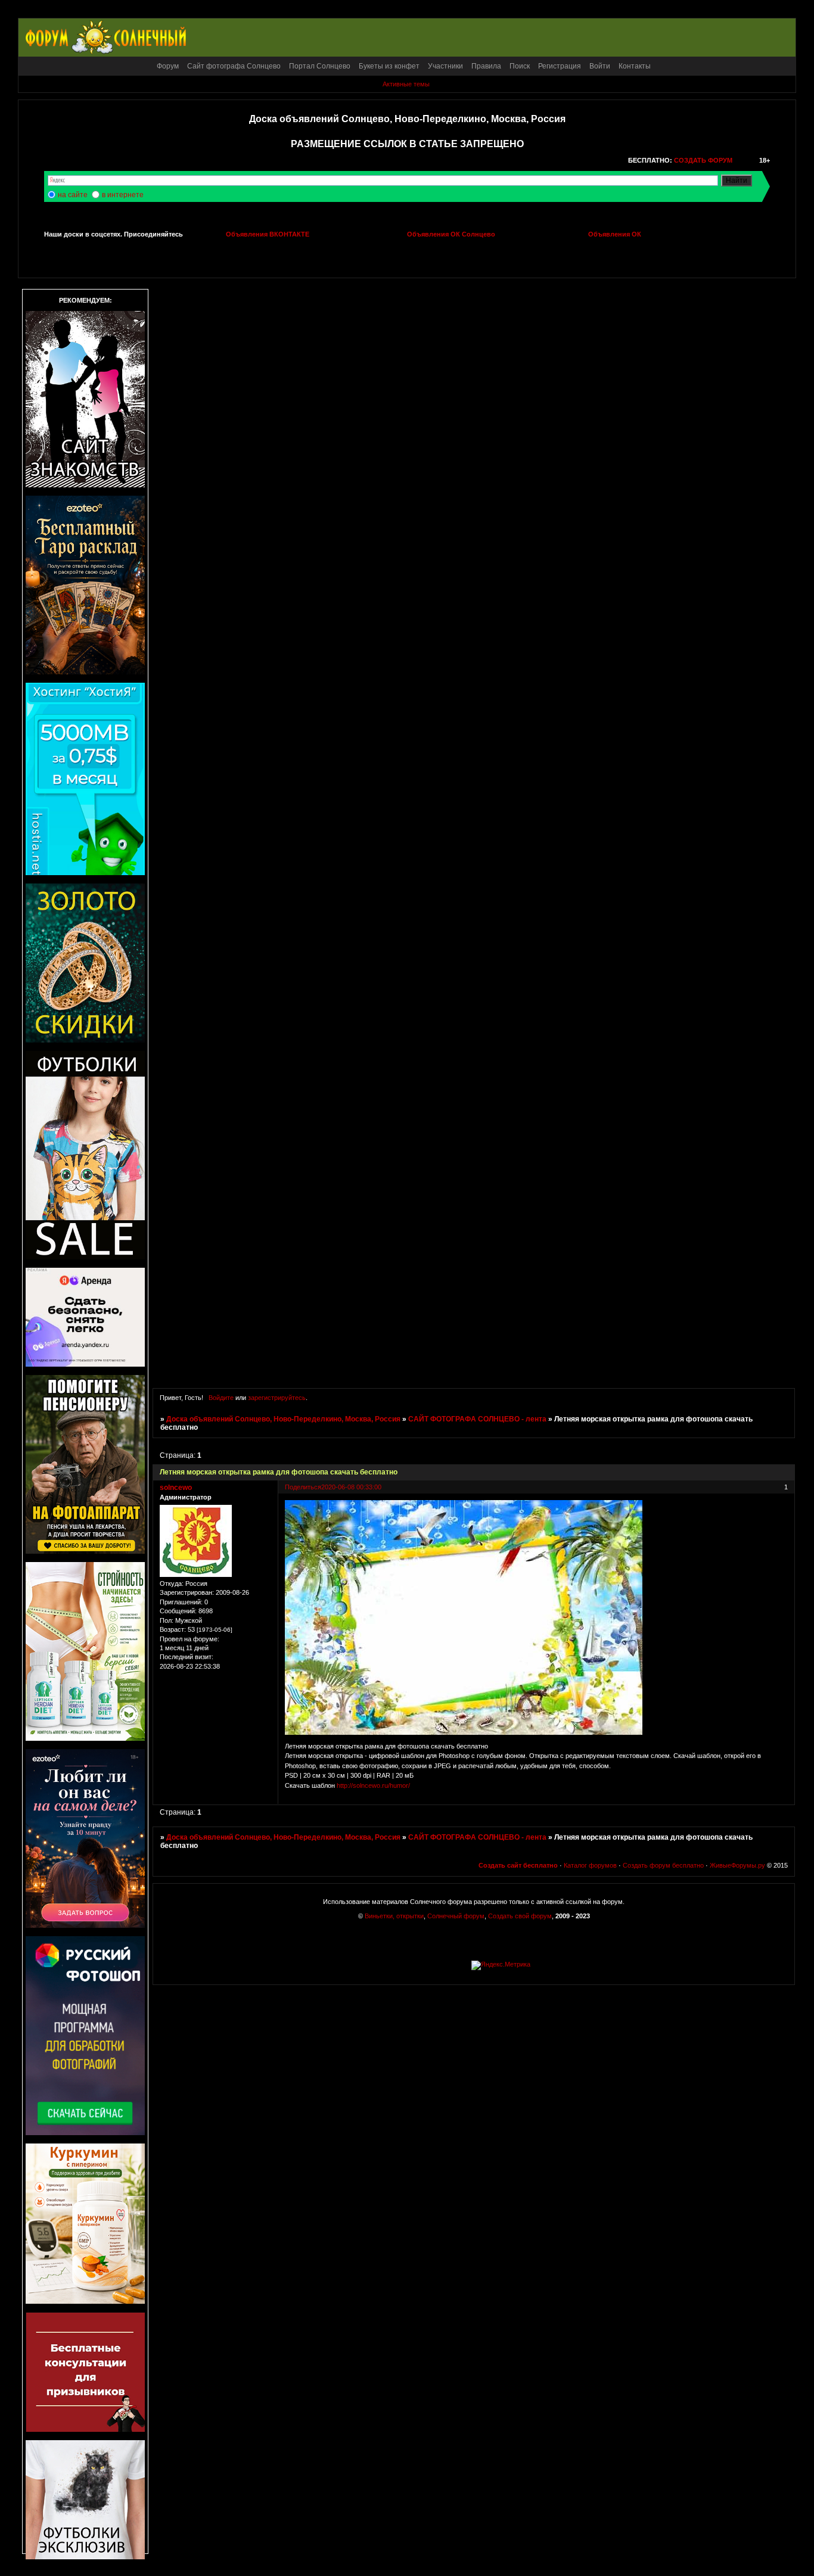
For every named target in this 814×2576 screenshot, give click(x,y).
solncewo (176, 1488)
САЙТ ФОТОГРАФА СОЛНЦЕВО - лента (477, 1419)
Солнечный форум (456, 1916)
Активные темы (406, 84)
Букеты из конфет (389, 66)
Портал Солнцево (320, 66)
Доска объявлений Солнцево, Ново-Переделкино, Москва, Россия (283, 1419)
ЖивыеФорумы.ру (737, 1865)
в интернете (123, 195)
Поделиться (303, 1487)
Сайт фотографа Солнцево (234, 66)
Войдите (221, 1398)
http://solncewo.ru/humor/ (373, 1785)
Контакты (635, 66)
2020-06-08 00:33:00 (351, 1487)
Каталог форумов (590, 1865)
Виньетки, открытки (394, 1916)
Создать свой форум (520, 1916)
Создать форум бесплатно (663, 1865)
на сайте (73, 195)
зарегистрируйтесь (277, 1398)
